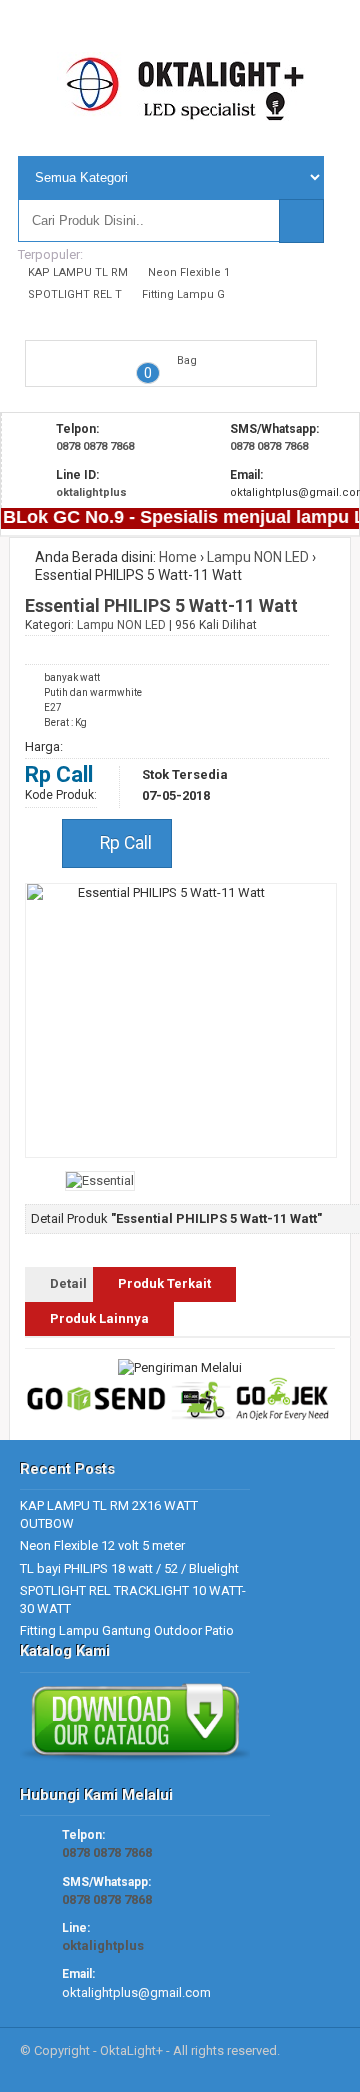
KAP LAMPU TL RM (78, 272)
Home (178, 557)
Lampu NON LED (258, 557)
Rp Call (124, 843)
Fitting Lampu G (183, 294)
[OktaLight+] (181, 112)
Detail (68, 1283)
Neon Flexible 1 (189, 272)
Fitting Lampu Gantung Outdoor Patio (127, 1630)
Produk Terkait (164, 1283)
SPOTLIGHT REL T (75, 294)
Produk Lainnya (99, 1318)
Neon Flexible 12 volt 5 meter (102, 1545)
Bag (187, 360)
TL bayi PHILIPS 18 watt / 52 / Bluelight (129, 1568)
